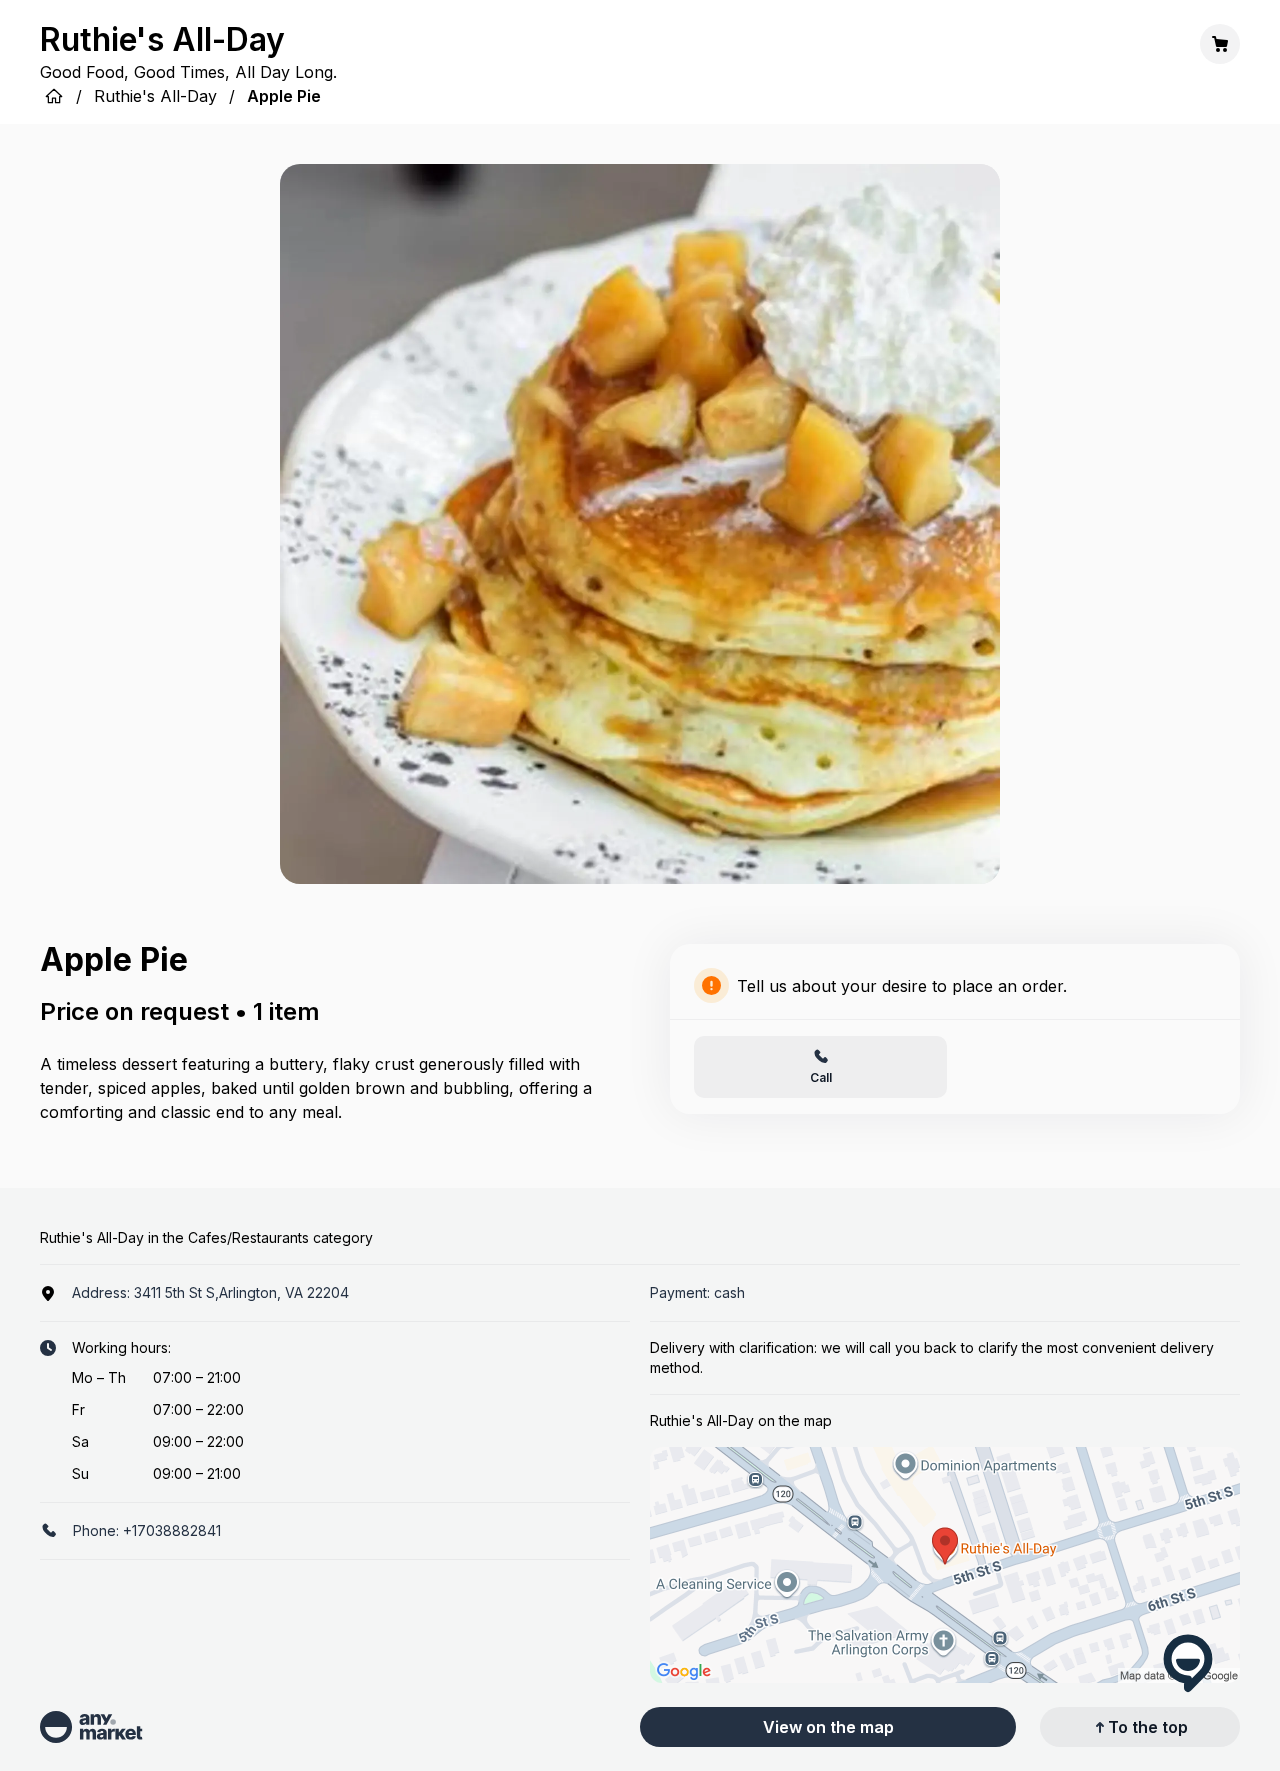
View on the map (828, 1727)
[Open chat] (1188, 1663)
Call (821, 1077)
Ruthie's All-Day (155, 96)
